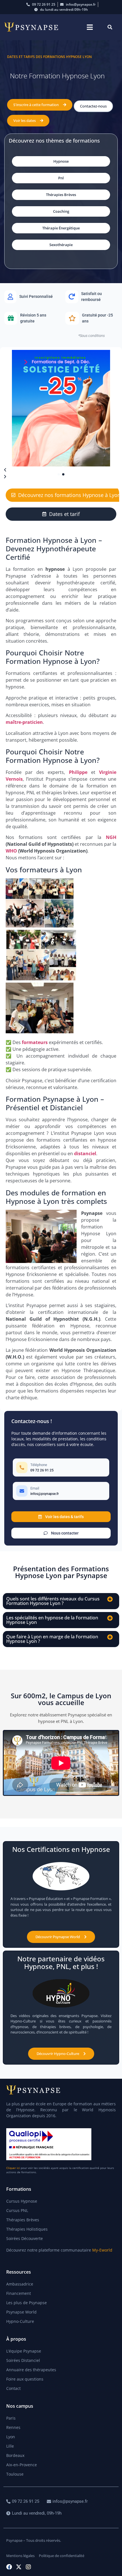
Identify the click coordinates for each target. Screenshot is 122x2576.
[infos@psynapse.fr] (68, 2501)
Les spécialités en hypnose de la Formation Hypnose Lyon (52, 1620)
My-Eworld (102, 2250)
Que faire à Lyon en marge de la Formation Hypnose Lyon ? (52, 1639)
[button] (90, 27)
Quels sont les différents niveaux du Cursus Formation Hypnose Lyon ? (53, 1601)
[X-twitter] (19, 2567)
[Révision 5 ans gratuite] (30, 318)
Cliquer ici (13, 2168)
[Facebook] (9, 2567)
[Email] (61, 1491)
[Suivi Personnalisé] (30, 297)
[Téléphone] (61, 1467)
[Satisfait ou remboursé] (91, 297)
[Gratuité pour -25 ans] (91, 318)
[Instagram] (28, 2567)
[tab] (61, 514)
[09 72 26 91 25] (23, 2501)
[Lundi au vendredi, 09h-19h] (35, 2513)
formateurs (35, 1042)
